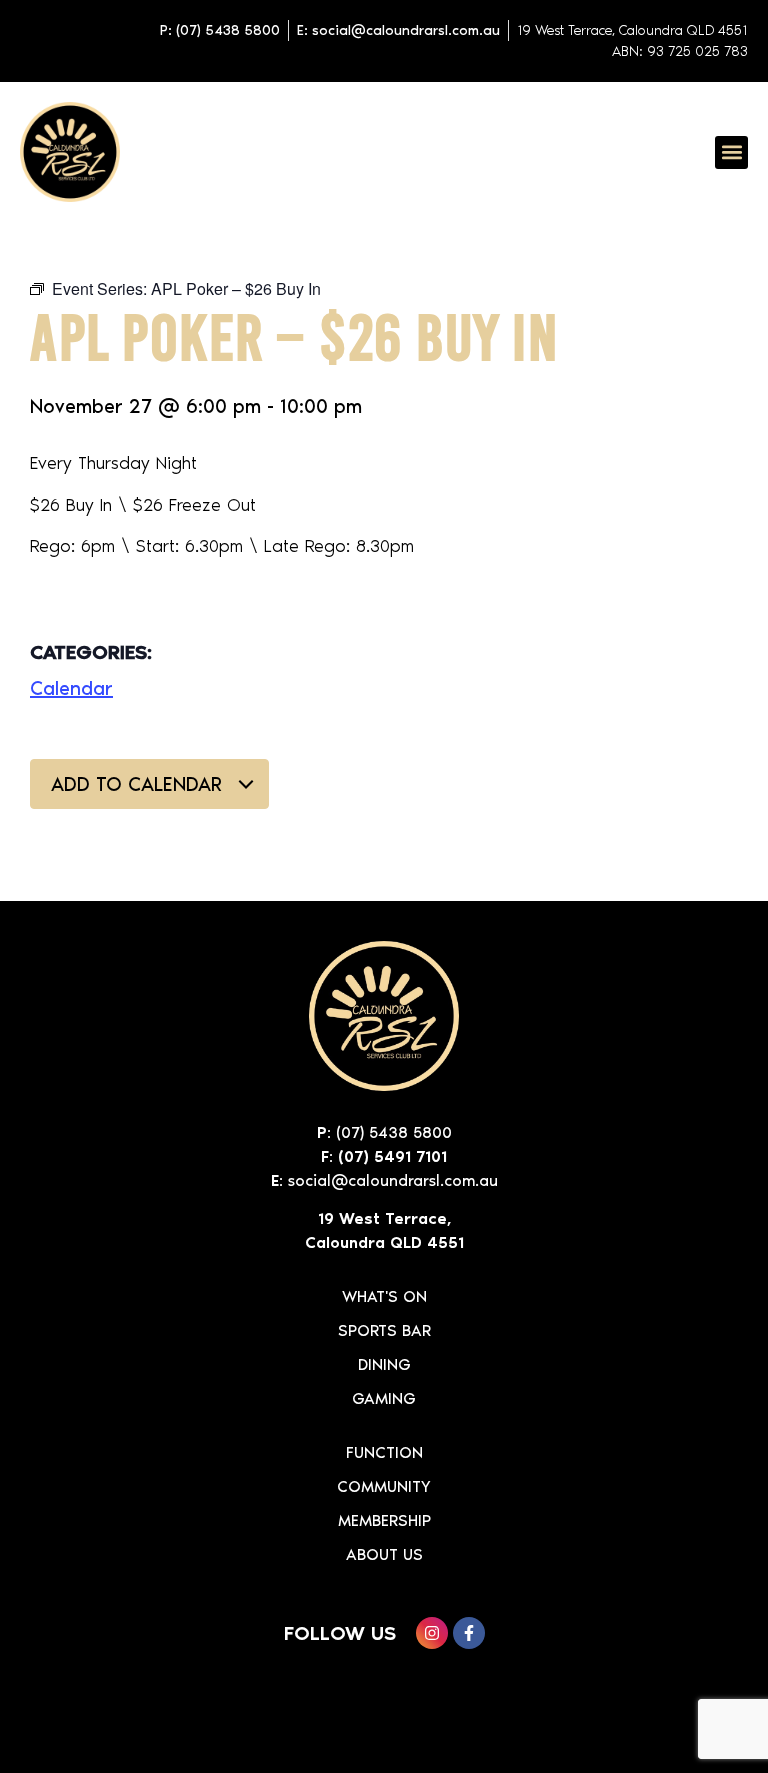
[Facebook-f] (469, 1633)
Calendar (71, 688)
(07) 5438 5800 (394, 1132)
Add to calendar (139, 784)
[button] (731, 152)
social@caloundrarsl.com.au (393, 1180)
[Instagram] (432, 1633)
